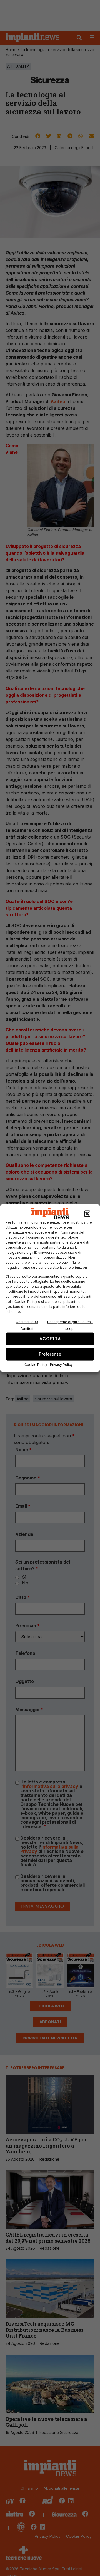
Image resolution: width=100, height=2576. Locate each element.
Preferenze (50, 1354)
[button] (87, 1214)
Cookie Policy (36, 1364)
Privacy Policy (61, 1364)
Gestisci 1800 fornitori (27, 1325)
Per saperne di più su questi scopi (70, 1325)
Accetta (50, 1339)
